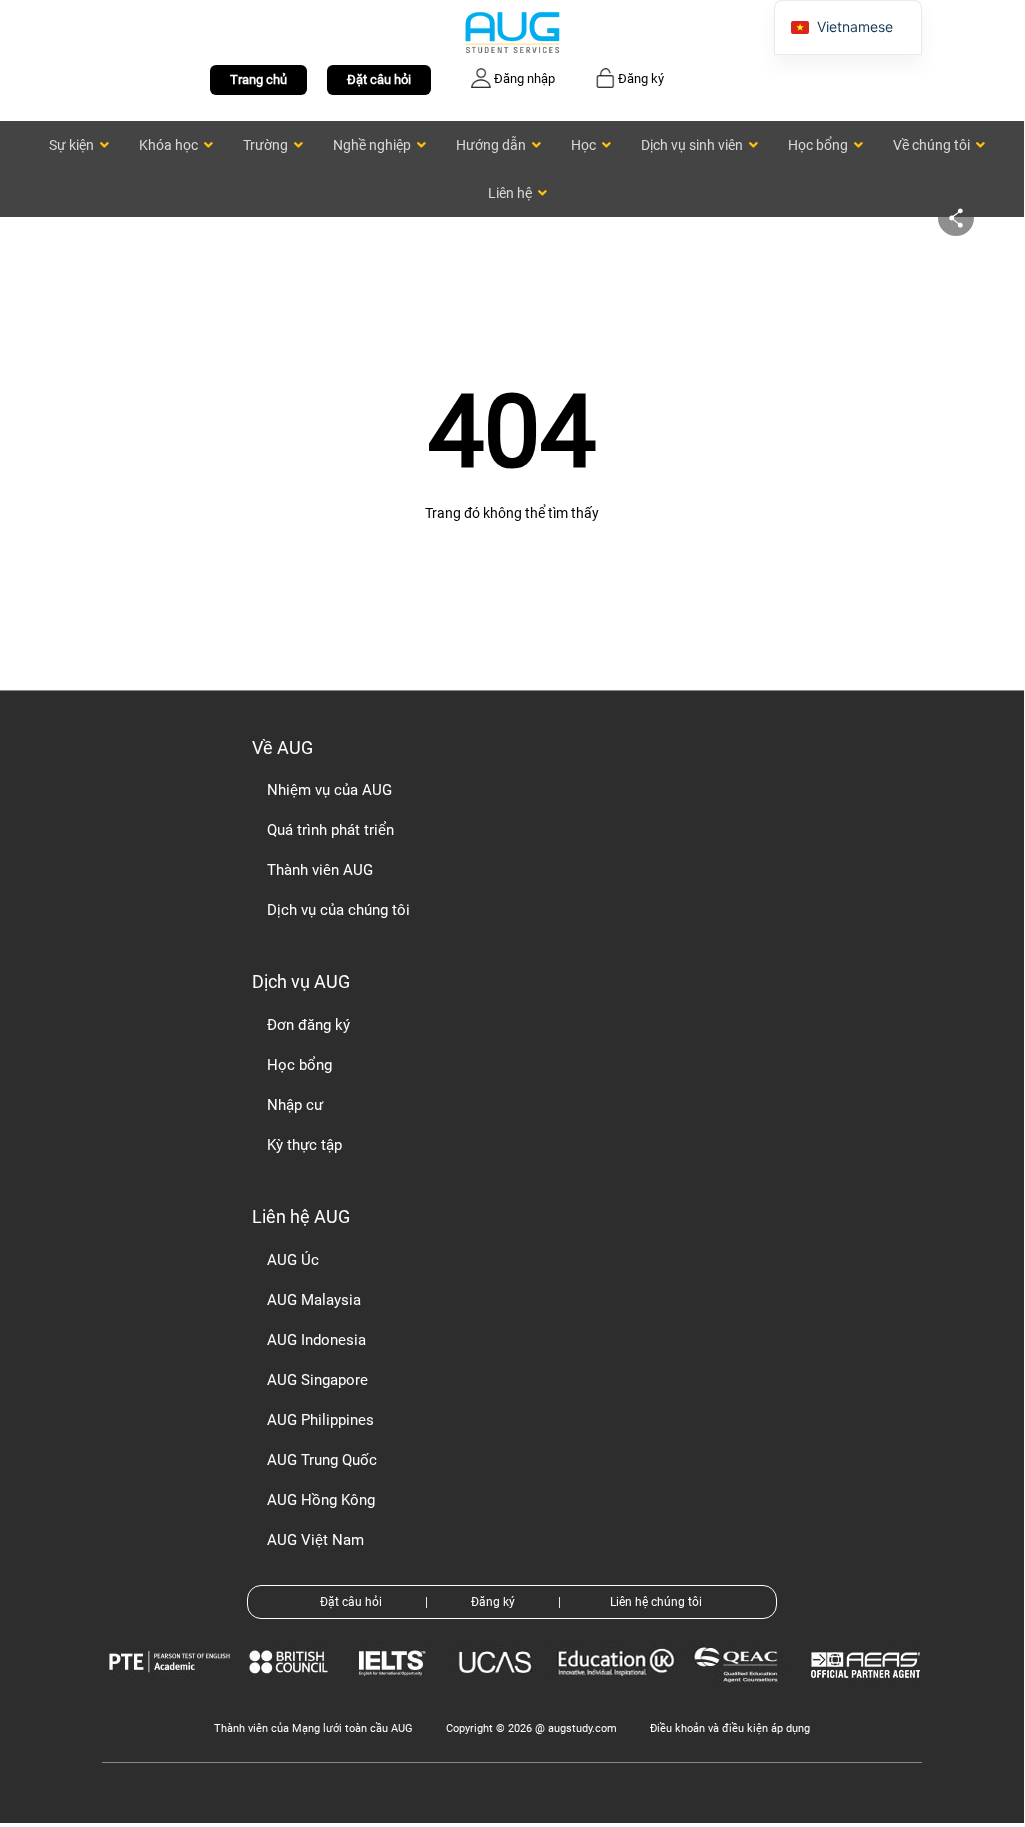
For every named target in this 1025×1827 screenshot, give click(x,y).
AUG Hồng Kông (321, 1500)
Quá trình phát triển (330, 830)
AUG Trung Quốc (322, 1460)
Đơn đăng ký (308, 1025)
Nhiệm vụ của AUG (329, 790)
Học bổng (299, 1065)
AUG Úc (293, 1260)
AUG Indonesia (316, 1340)
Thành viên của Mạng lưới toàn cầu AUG (313, 1728)
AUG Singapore (317, 1380)
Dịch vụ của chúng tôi (338, 910)
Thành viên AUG (320, 870)
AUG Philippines (320, 1420)
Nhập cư (295, 1105)
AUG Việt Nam (315, 1540)
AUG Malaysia (314, 1300)
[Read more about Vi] (512, 31)
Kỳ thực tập (304, 1145)
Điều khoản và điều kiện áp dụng (730, 1728)
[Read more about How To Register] (868, 1692)
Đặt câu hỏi (379, 79)
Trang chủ (258, 79)
